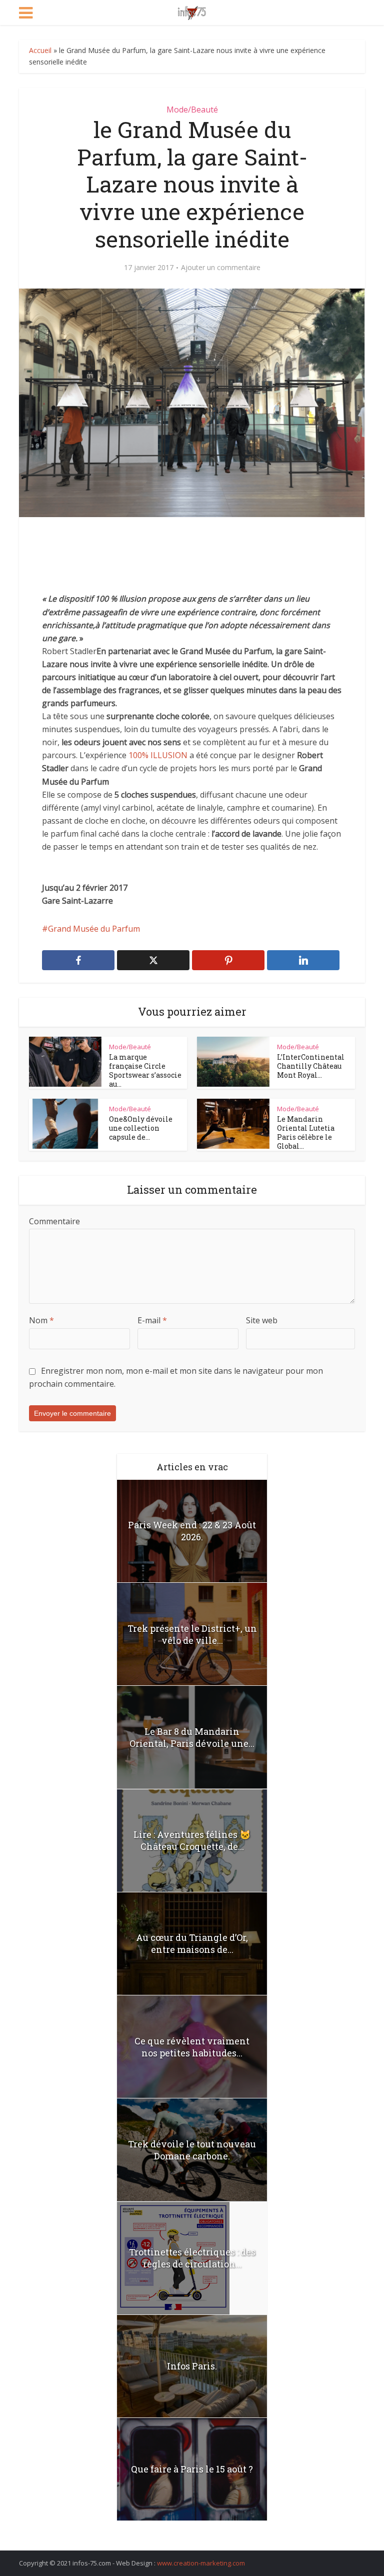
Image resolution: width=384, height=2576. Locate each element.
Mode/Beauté (192, 110)
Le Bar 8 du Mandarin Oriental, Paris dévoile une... (192, 1737)
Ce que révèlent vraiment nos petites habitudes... (192, 2047)
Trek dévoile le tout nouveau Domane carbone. (192, 2150)
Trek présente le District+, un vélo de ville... (192, 1634)
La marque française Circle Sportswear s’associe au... (145, 1070)
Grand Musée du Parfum (94, 929)
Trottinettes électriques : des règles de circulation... (192, 2258)
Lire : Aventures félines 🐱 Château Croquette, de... (192, 1840)
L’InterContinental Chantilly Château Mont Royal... (311, 1066)
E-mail (152, 1320)
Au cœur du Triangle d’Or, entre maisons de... (192, 1943)
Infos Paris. (192, 2366)
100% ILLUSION (158, 755)
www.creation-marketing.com (201, 2563)
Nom (41, 1320)
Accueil (40, 50)
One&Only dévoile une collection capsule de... (141, 1128)
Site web (262, 1320)
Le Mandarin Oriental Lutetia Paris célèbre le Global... (306, 1132)
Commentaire (54, 1221)
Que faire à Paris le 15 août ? (192, 2469)
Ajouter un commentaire (221, 268)
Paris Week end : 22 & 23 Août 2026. (192, 1531)
